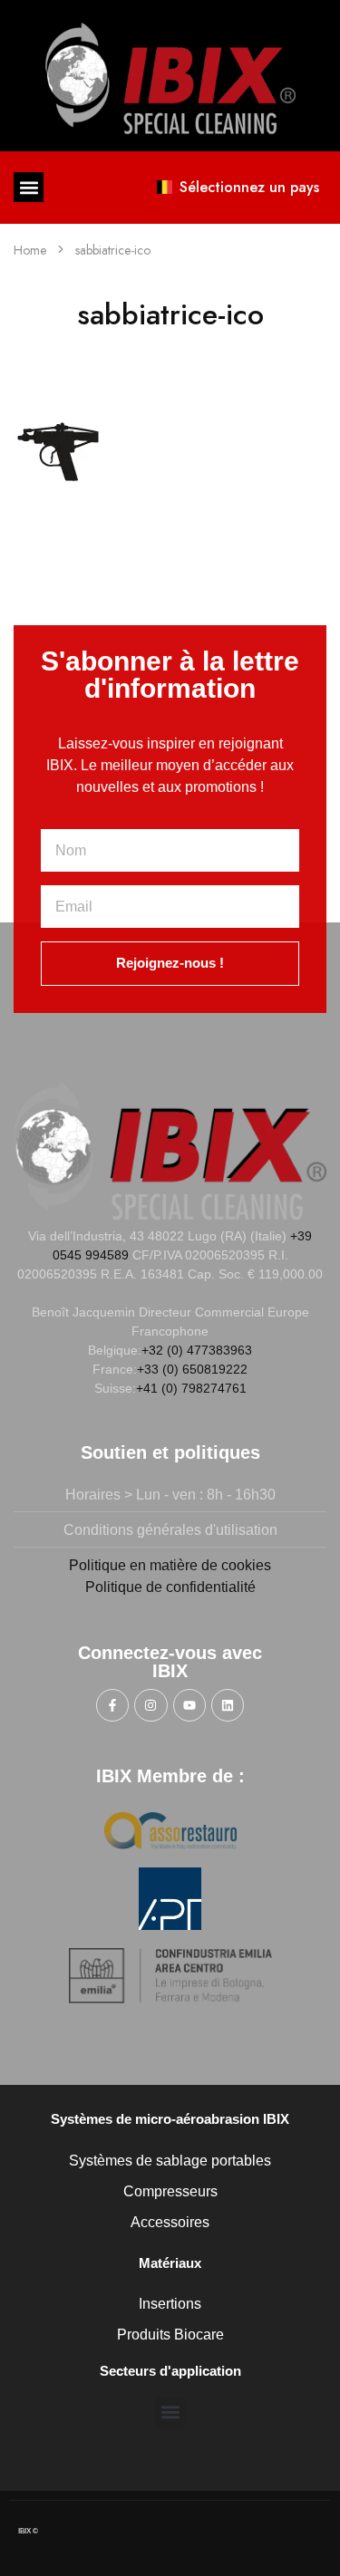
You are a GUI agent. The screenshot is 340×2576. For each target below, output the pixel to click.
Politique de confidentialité (170, 1587)
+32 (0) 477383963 (197, 1350)
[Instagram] (151, 1705)
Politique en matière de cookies (170, 1565)
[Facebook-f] (112, 1705)
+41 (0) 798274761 (191, 1388)
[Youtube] (189, 1705)
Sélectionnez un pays (249, 187)
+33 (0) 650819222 (192, 1369)
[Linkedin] (228, 1705)
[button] (29, 187)
